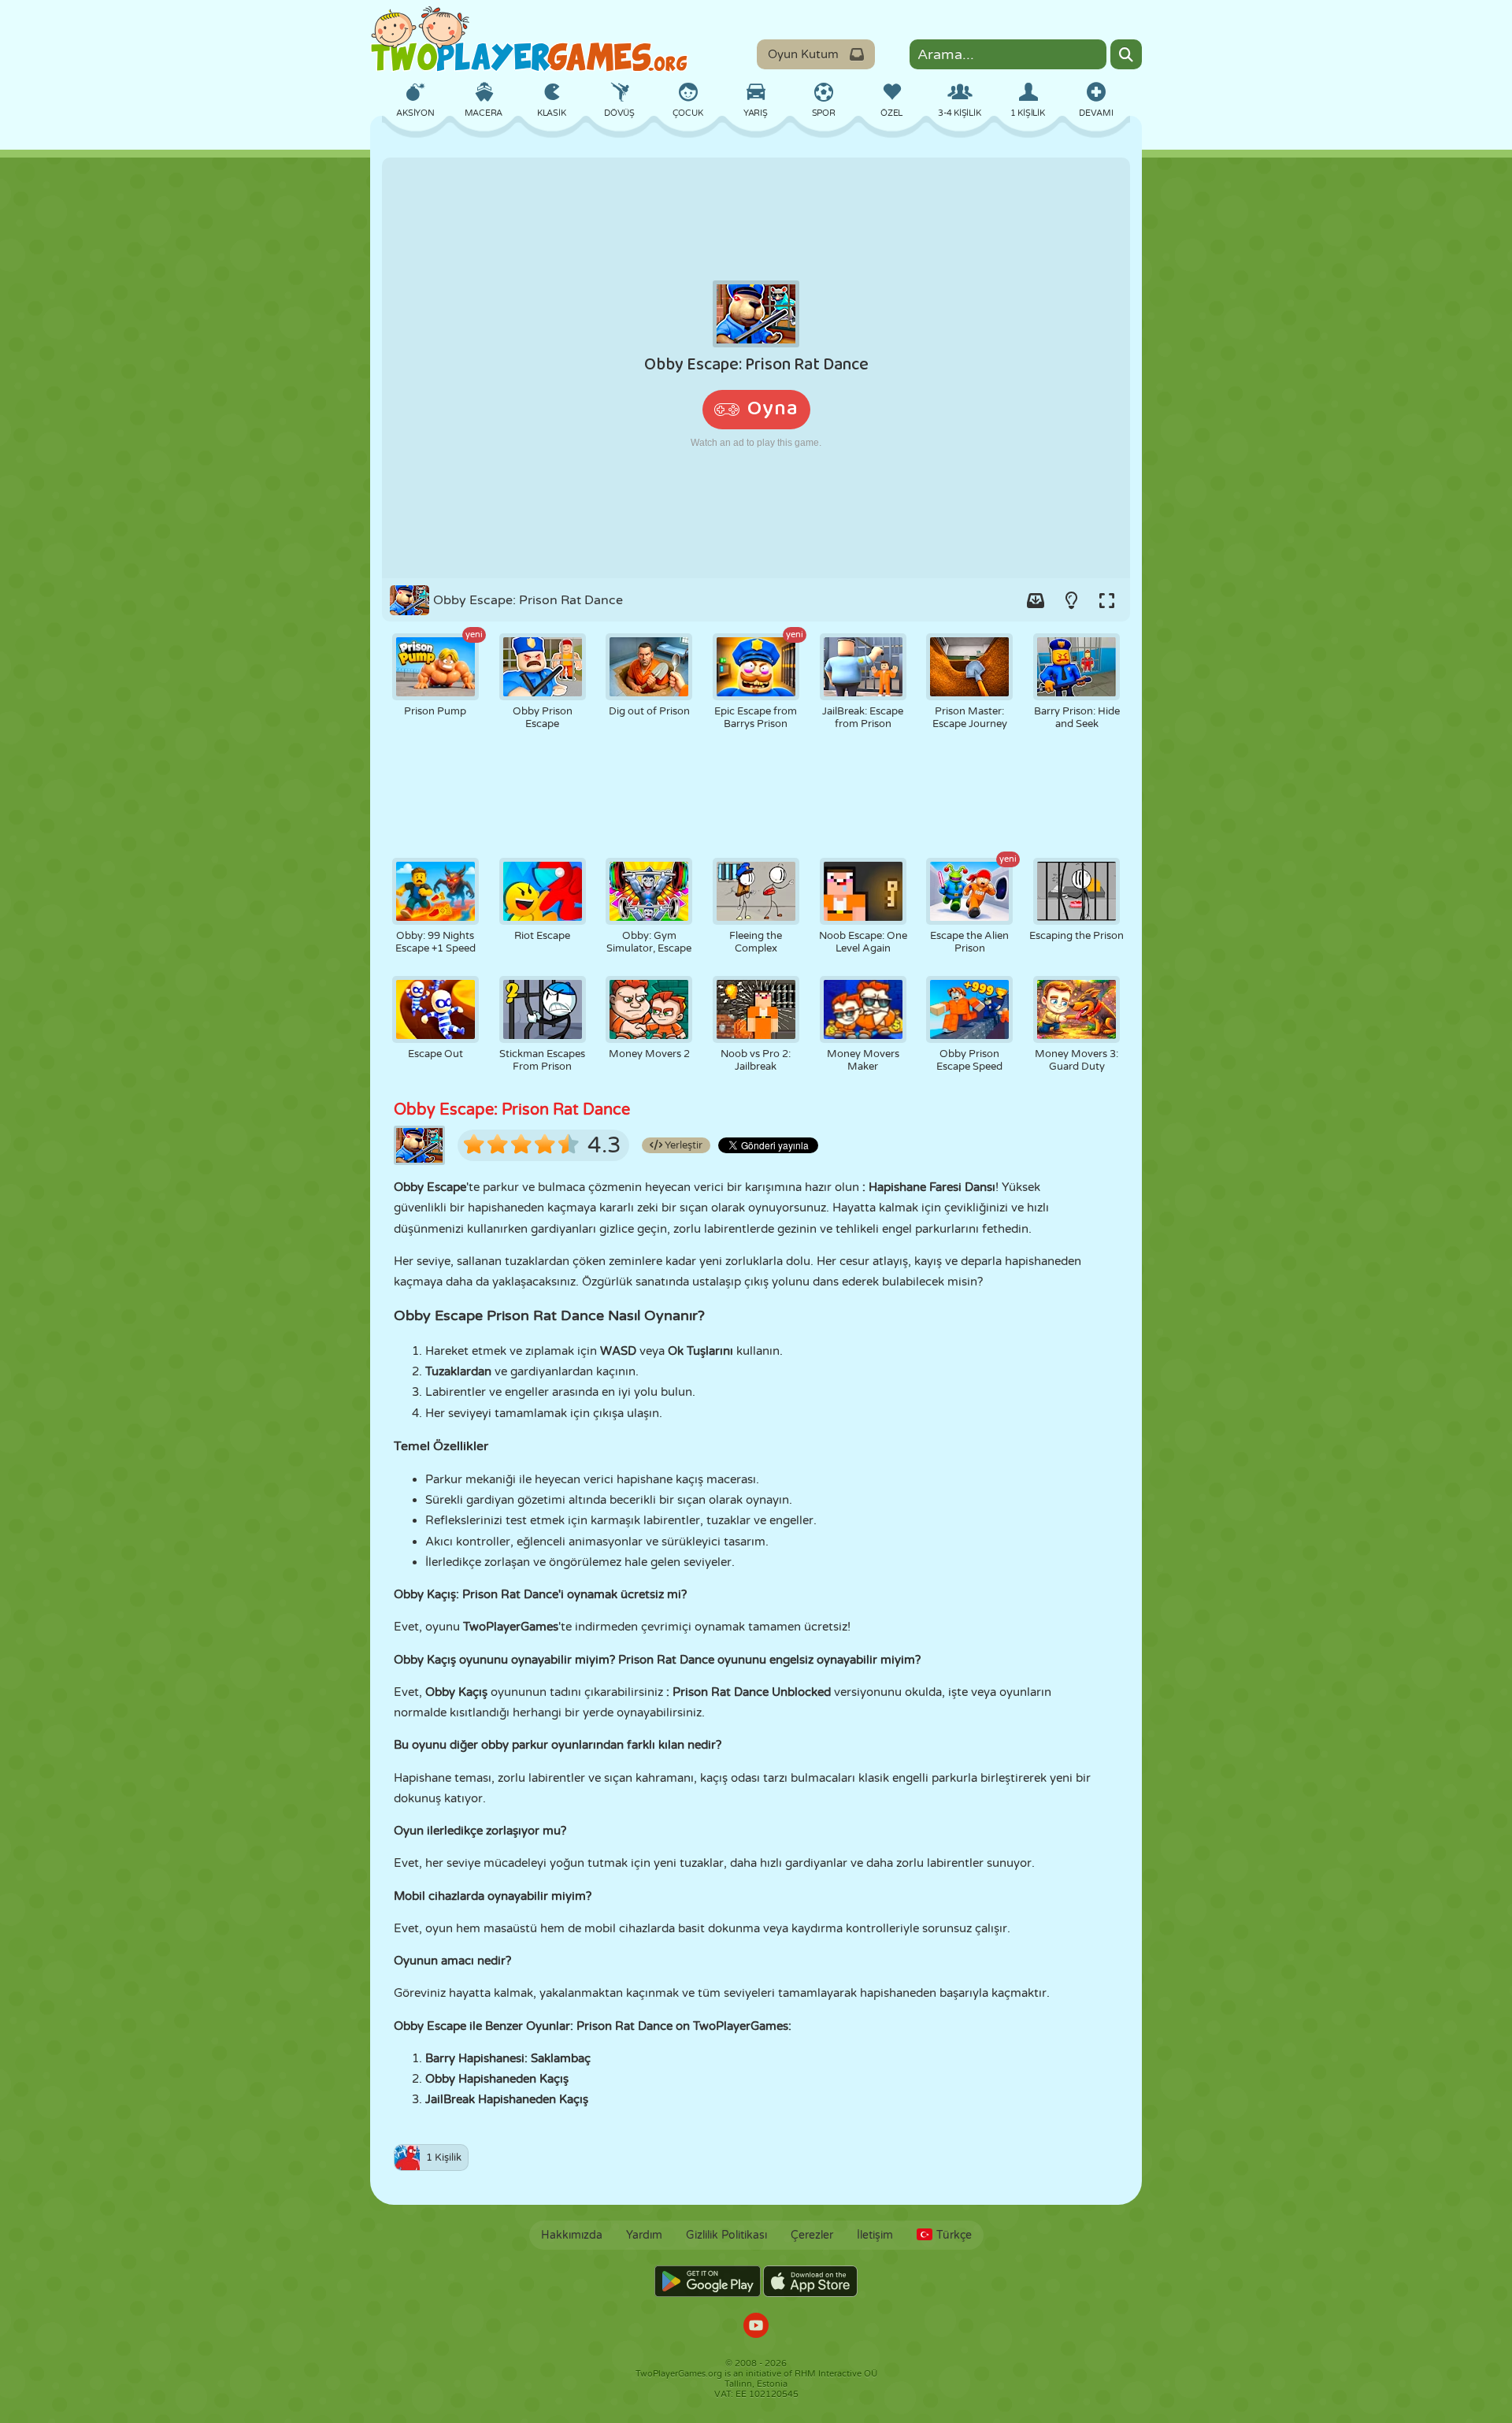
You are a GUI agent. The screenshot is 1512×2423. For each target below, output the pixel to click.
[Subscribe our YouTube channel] (756, 2327)
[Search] (1126, 54)
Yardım (644, 2235)
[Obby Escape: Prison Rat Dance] (756, 368)
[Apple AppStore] (810, 2281)
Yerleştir (682, 1145)
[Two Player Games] (529, 39)
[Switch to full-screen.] (1106, 600)
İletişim (875, 2235)
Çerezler (812, 2235)
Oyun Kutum (803, 54)
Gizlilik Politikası (726, 2235)
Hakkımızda (572, 2235)
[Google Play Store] (708, 2281)
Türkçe (954, 2235)
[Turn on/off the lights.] (1071, 600)
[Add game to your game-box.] (1036, 600)
